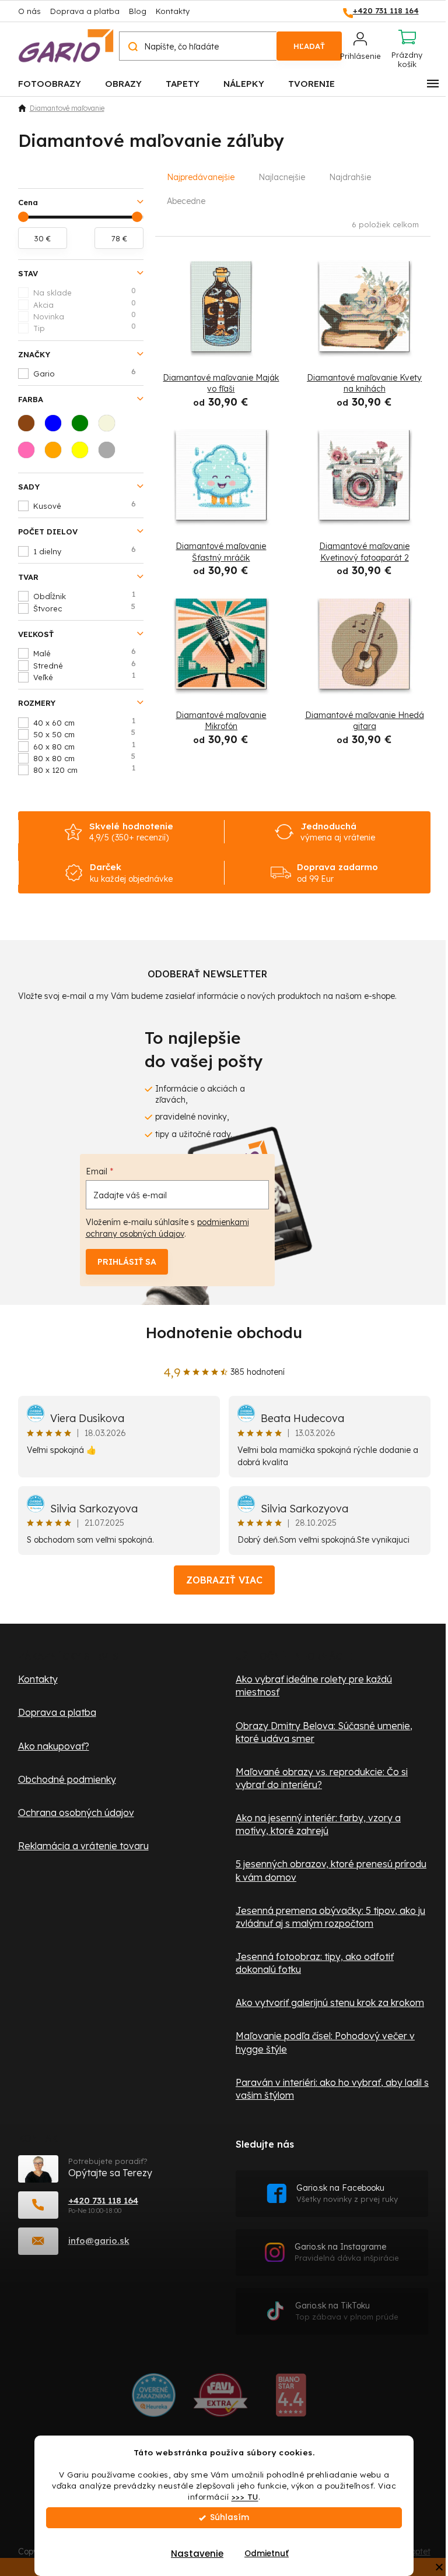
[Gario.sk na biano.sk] (291, 2399)
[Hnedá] (30, 427)
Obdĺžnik (84, 596)
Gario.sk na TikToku (347, 2311)
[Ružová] (30, 453)
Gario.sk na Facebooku (347, 2193)
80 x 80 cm (85, 758)
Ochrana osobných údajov (76, 1813)
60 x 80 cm (84, 746)
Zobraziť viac (224, 1580)
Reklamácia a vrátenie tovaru (83, 1846)
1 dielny (85, 551)
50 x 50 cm (85, 734)
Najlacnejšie (282, 177)
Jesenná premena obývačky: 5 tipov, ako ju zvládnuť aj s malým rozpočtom (330, 1917)
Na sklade (85, 292)
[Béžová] (110, 427)
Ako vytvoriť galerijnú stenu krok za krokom (330, 2003)
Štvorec (85, 608)
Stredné (85, 665)
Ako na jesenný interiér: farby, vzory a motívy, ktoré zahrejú (318, 1824)
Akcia (85, 304)
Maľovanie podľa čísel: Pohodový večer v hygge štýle (325, 2042)
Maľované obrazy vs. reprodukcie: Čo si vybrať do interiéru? (322, 1778)
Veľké (84, 677)
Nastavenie (197, 2554)
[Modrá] (57, 427)
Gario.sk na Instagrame (347, 2252)
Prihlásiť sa (127, 1262)
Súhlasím (230, 2517)
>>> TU (245, 2496)
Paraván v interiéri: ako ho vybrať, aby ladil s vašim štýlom (332, 2089)
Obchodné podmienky (67, 1779)
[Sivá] (110, 453)
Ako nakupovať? (54, 1746)
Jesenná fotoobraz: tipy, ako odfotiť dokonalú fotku (315, 1963)
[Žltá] (83, 453)
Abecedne (186, 201)
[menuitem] (50, 83)
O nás (29, 11)
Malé (85, 653)
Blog (138, 11)
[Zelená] (83, 427)
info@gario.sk (99, 2241)
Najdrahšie (350, 177)
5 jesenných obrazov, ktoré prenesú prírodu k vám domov (331, 1870)
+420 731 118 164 (103, 2200)
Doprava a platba (85, 11)
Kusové (85, 505)
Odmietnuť (267, 2554)
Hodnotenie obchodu (224, 1333)
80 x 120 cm (84, 769)
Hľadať (309, 46)
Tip (85, 328)
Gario (85, 373)
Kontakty (173, 11)
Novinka (85, 316)
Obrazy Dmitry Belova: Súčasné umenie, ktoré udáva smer (324, 1732)
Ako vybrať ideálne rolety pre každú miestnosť (314, 1685)
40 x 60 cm (84, 722)
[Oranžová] (57, 453)
